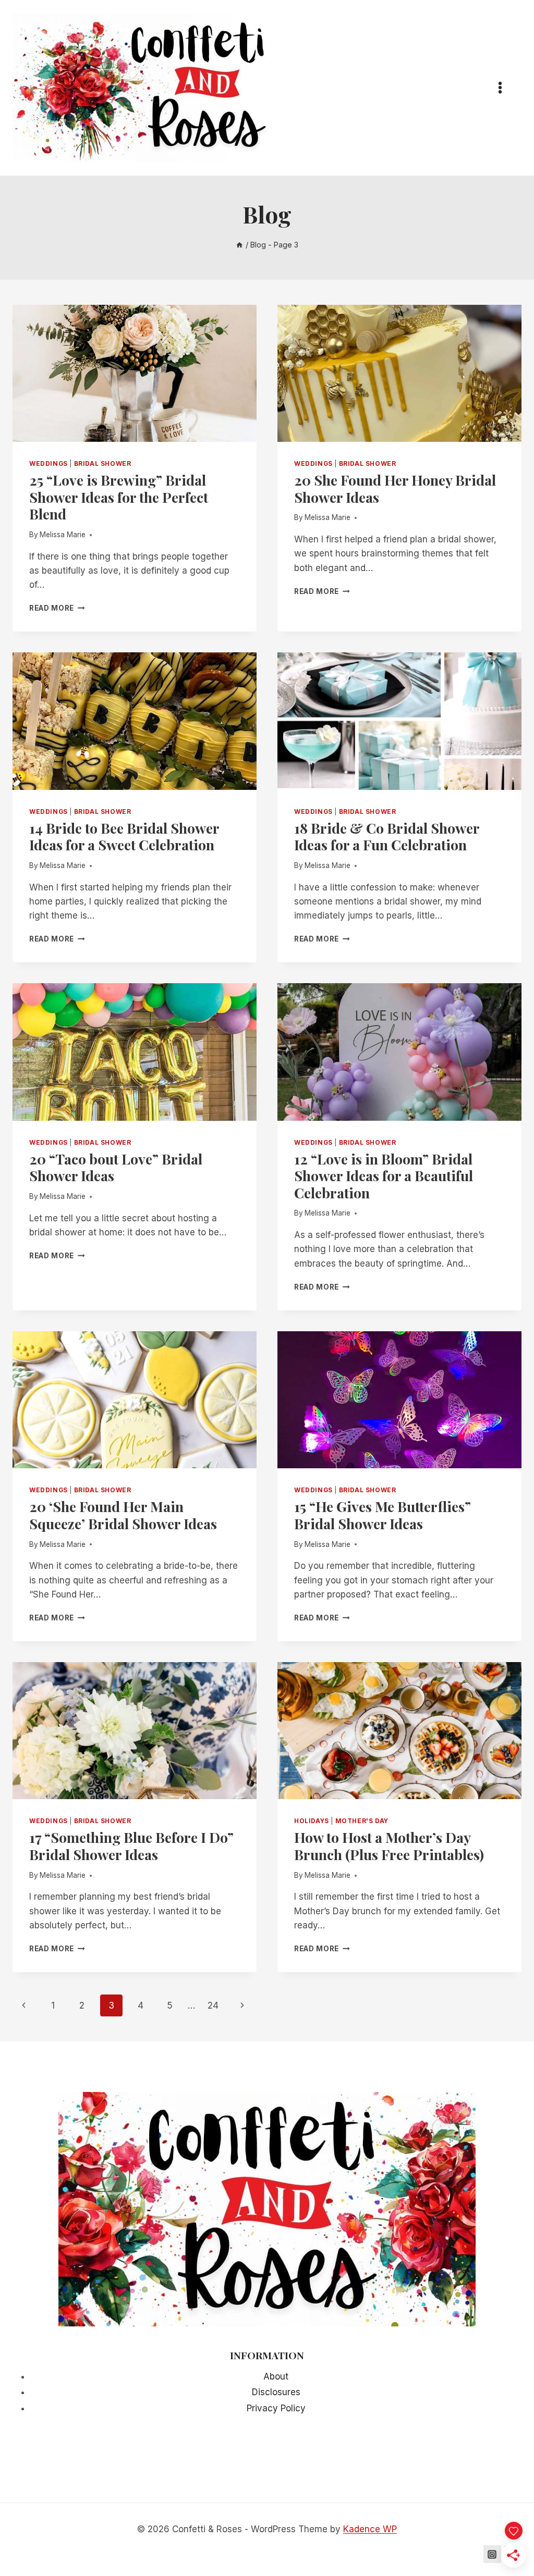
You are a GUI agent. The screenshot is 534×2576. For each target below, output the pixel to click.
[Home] (239, 245)
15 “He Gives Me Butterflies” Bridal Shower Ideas (383, 1515)
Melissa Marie (63, 535)
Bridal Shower (103, 463)
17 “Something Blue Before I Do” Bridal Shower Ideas (131, 1846)
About (276, 2376)
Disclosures (276, 2392)
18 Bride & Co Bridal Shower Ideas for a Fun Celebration (387, 836)
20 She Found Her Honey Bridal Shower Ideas (395, 488)
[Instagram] (492, 2554)
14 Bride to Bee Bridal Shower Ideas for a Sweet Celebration (124, 836)
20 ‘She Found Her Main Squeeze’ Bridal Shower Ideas (125, 1515)
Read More (57, 608)
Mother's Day (362, 1821)
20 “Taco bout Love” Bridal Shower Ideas (116, 1167)
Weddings (48, 463)
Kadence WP (370, 2529)
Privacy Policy (276, 2408)
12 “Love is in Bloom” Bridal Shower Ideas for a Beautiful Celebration (384, 1176)
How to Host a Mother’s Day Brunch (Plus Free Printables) (389, 1846)
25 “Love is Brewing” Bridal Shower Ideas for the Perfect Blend (119, 497)
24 (213, 2005)
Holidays (312, 1821)
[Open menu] (505, 88)
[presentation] (135, 373)
